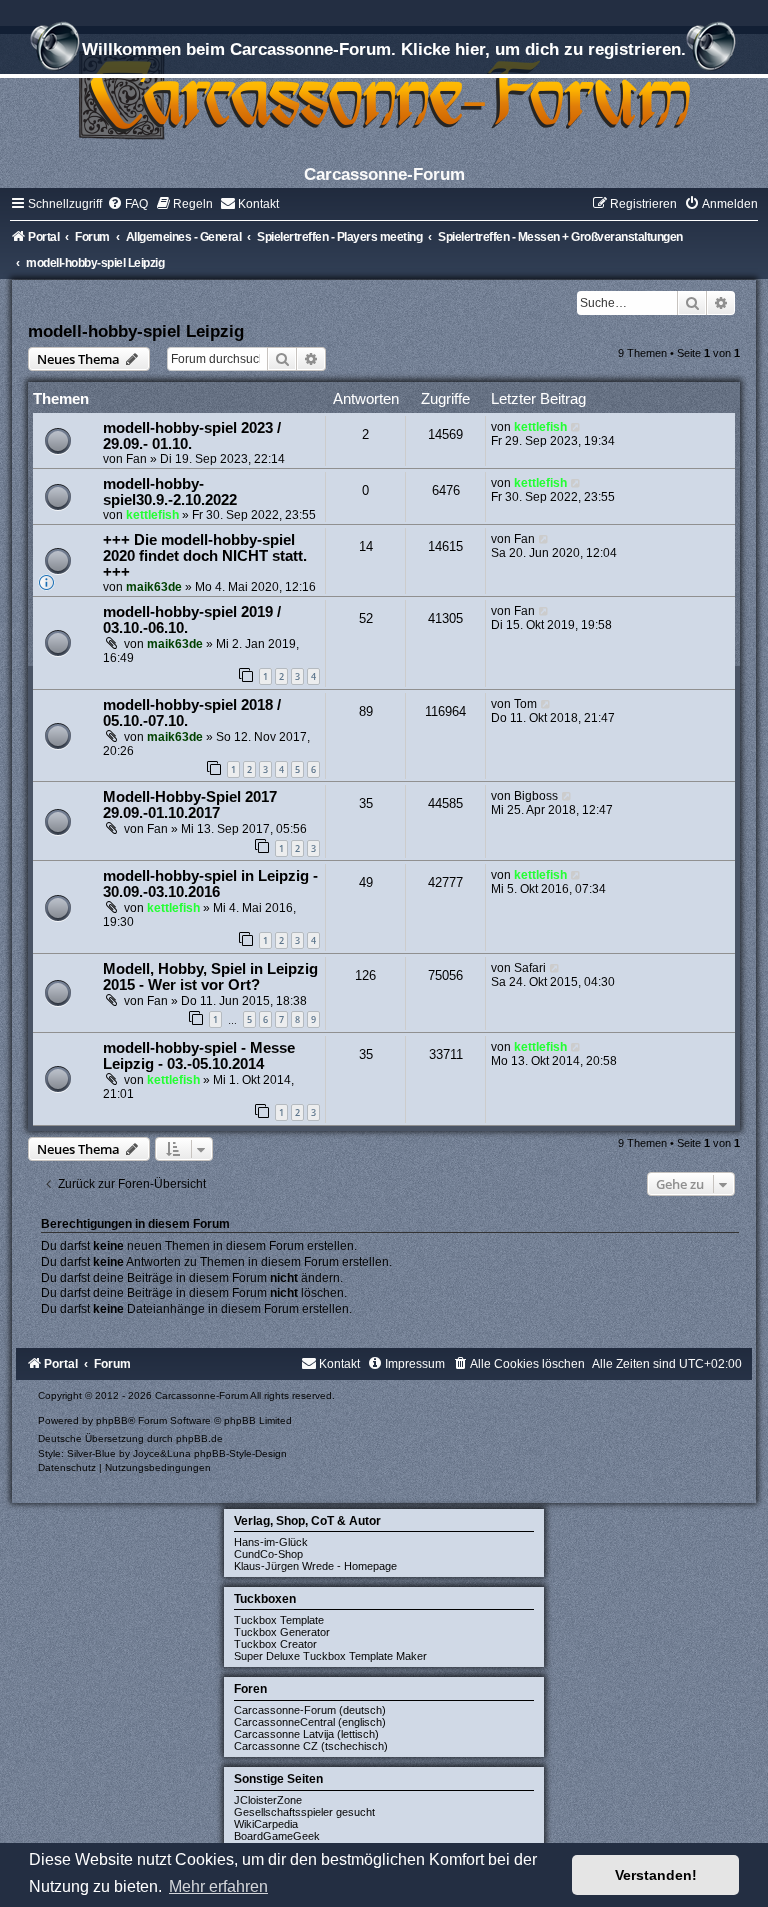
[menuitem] (127, 204)
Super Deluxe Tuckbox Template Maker (330, 1656)
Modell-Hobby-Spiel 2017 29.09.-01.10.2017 (190, 805)
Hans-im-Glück (271, 1542)
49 (366, 882)
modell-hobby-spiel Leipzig (136, 331)
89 (366, 711)
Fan (136, 459)
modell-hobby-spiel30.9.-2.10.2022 (170, 492)
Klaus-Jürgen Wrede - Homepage (315, 1566)
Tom (525, 704)
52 (366, 618)
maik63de (154, 587)
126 (365, 975)
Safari (530, 968)
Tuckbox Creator (275, 1644)
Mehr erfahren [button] (218, 1886)
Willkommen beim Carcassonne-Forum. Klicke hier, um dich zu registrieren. (384, 49)
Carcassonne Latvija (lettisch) (306, 1734)
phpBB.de (199, 1438)
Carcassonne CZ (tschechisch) (311, 1746)
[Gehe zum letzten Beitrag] (576, 427)
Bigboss (536, 796)
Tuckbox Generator (282, 1632)
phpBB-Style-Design (240, 1453)
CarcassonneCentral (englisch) (310, 1722)
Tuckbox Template (279, 1620)
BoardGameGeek (277, 1836)
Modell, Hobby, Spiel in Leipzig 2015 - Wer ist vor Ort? (210, 977)
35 (366, 803)
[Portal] (384, 94)
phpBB (112, 1420)
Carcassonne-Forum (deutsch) (310, 1710)
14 (366, 546)
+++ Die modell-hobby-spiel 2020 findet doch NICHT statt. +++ (205, 556)
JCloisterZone (268, 1800)
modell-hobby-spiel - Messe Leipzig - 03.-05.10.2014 (199, 1056)
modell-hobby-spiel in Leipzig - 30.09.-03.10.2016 (210, 884)
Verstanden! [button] (656, 1875)
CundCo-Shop (268, 1554)
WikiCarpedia (266, 1824)
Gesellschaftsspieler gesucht (304, 1812)
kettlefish (540, 427)
